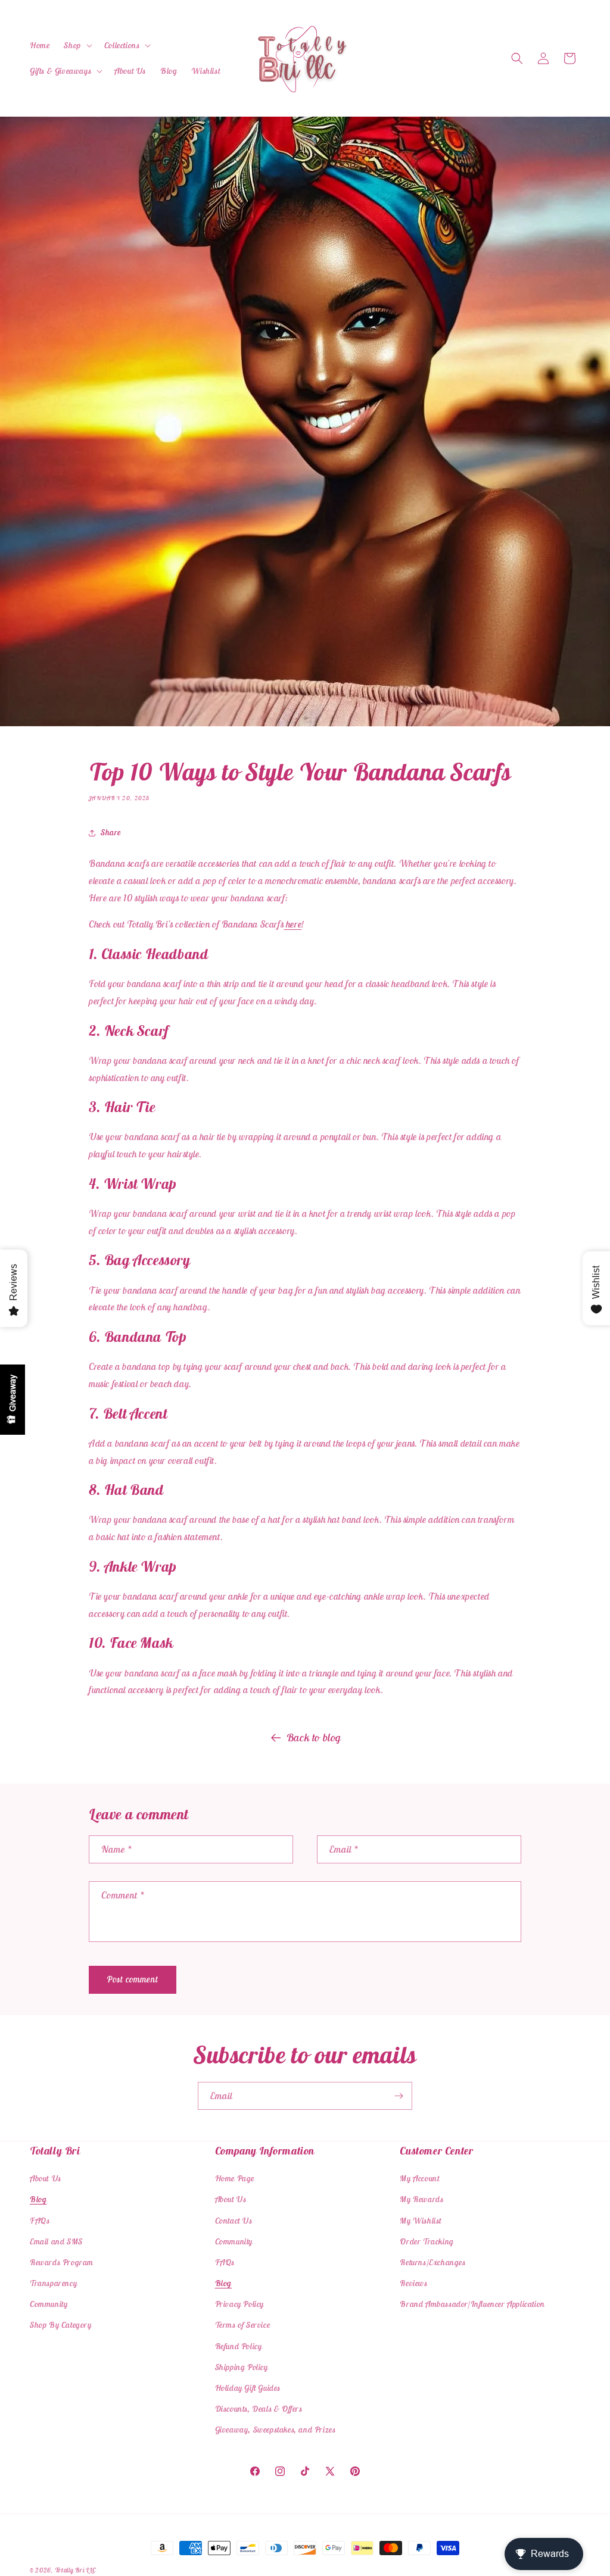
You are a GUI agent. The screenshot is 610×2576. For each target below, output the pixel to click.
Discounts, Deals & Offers (259, 2409)
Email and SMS (56, 2241)
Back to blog (314, 1737)
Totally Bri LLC (76, 2570)
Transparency (53, 2283)
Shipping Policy (242, 2367)
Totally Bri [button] (55, 2151)
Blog (38, 2199)
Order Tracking (427, 2241)
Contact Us (234, 2221)
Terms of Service (243, 2325)
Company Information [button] (265, 2151)
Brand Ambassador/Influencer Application (472, 2304)
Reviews (413, 2283)
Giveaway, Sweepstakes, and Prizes (276, 2430)
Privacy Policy (239, 2304)
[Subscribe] (399, 2096)
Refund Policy (239, 2346)
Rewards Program (62, 2262)
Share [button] (111, 832)
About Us (46, 2178)
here (292, 924)
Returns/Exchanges (432, 2262)
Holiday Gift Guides (248, 2388)
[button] (77, 45)
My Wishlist (421, 2221)
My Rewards (421, 2199)
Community (49, 2304)
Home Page (235, 2178)
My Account (419, 2178)
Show (13, 1400)
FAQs (40, 2221)
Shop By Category (61, 2325)
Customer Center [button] (436, 2151)
